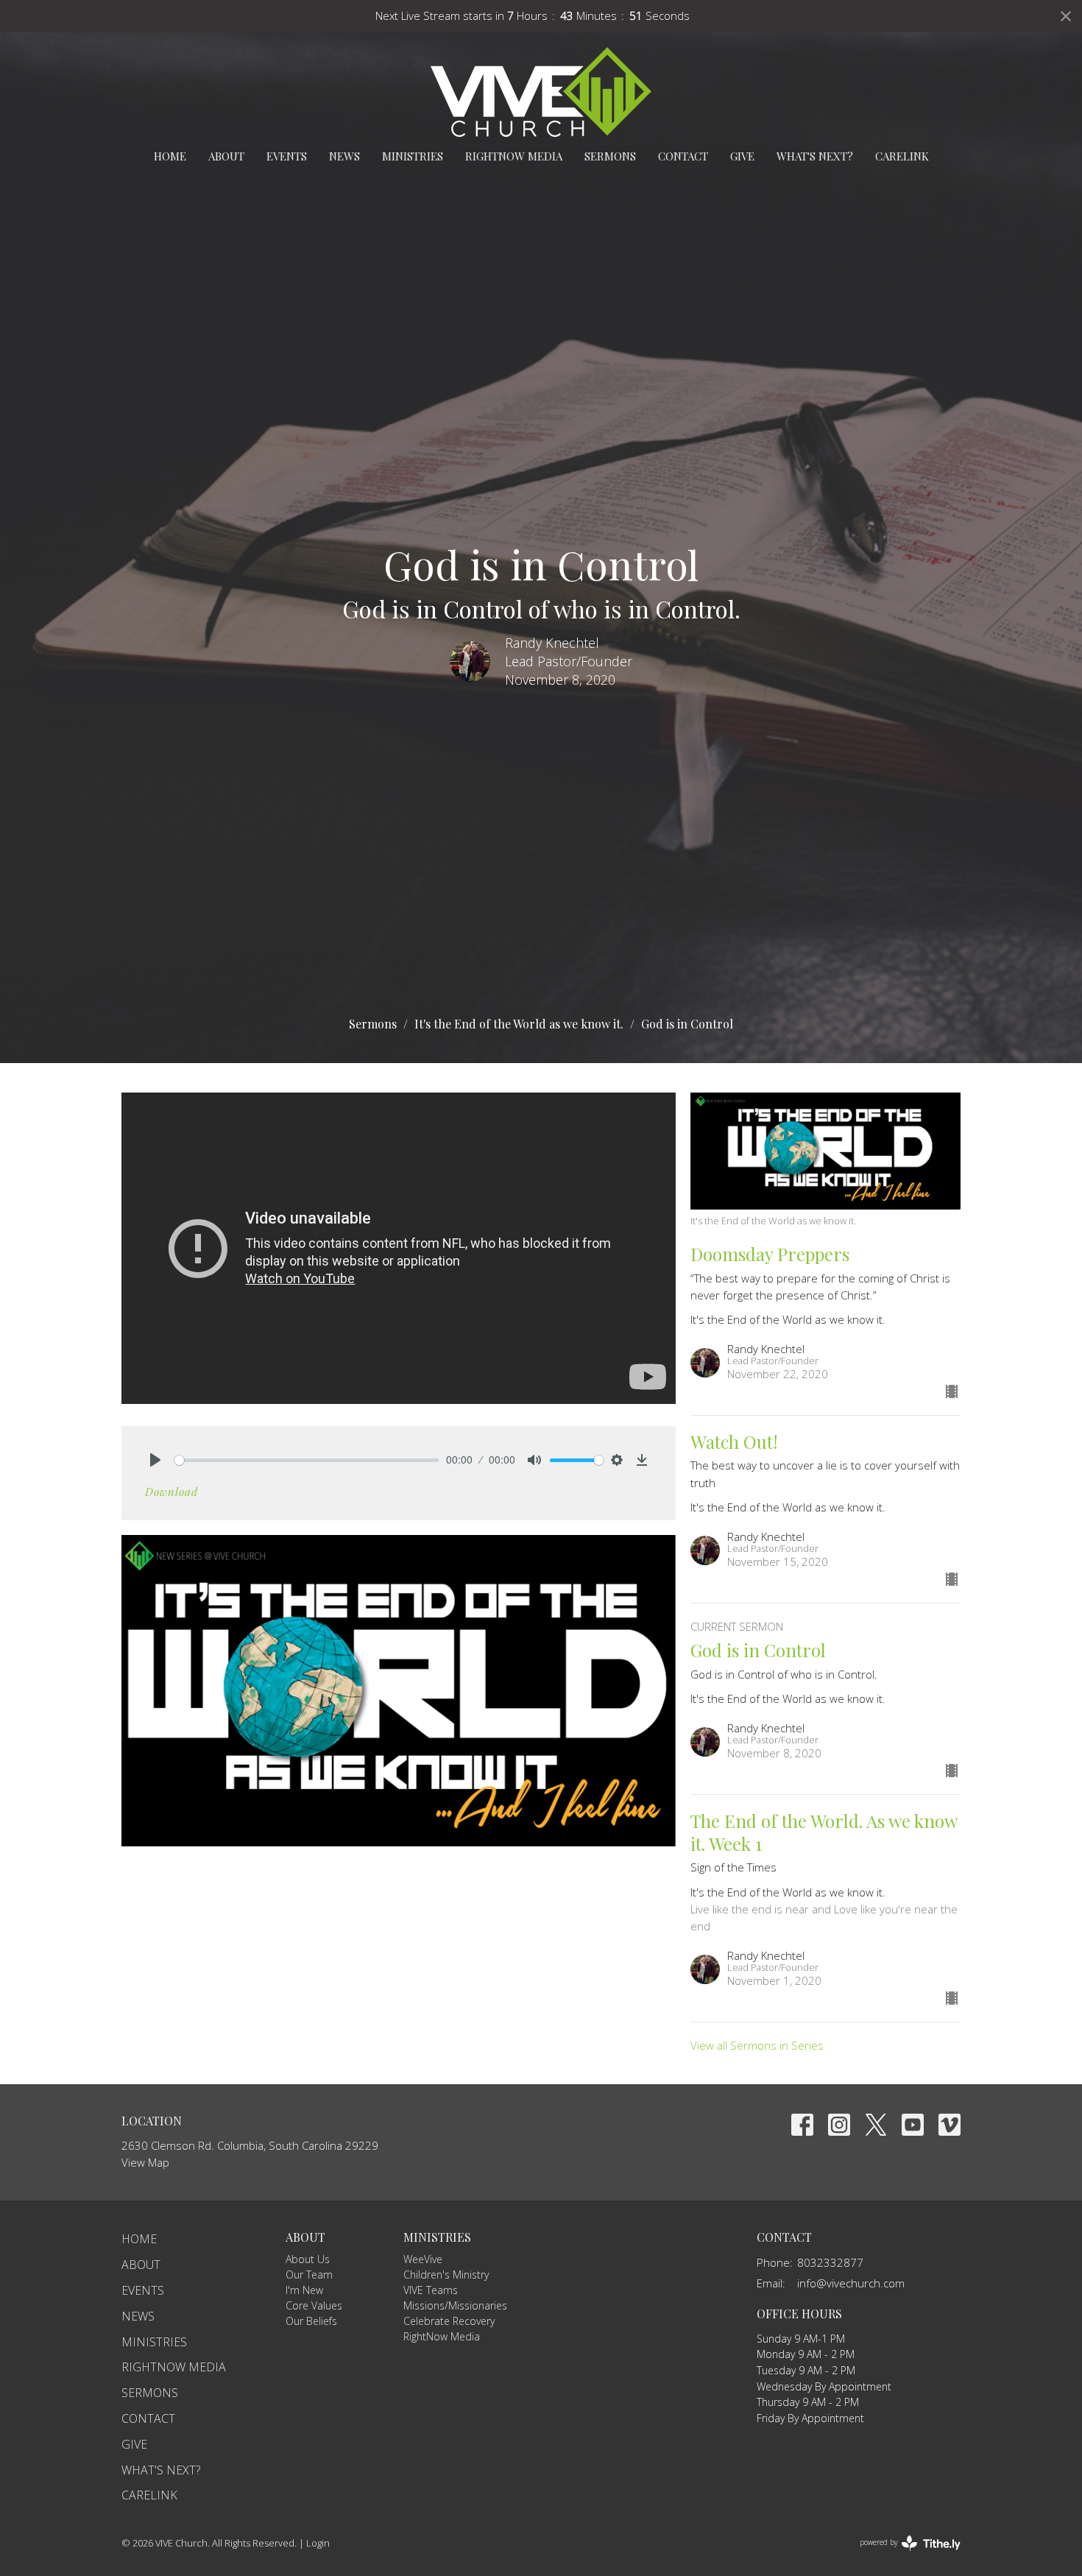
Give (742, 156)
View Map (145, 2162)
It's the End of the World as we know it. (519, 1024)
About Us (308, 2259)
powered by (902, 2555)
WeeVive (423, 2259)
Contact (683, 156)
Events (287, 156)
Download (172, 1492)
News (344, 156)
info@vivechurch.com (851, 2283)
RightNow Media (514, 156)
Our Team (309, 2275)
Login (318, 2543)
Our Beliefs (311, 2321)
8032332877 (830, 2262)
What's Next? (815, 156)
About (226, 156)
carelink (902, 156)
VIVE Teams (431, 2290)
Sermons (610, 156)
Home (170, 156)
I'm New (304, 2290)
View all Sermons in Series (757, 2045)
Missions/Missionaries (455, 2305)
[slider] (307, 1460)
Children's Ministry (446, 2275)
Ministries (413, 156)
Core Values (314, 2305)
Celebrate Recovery (449, 2321)
